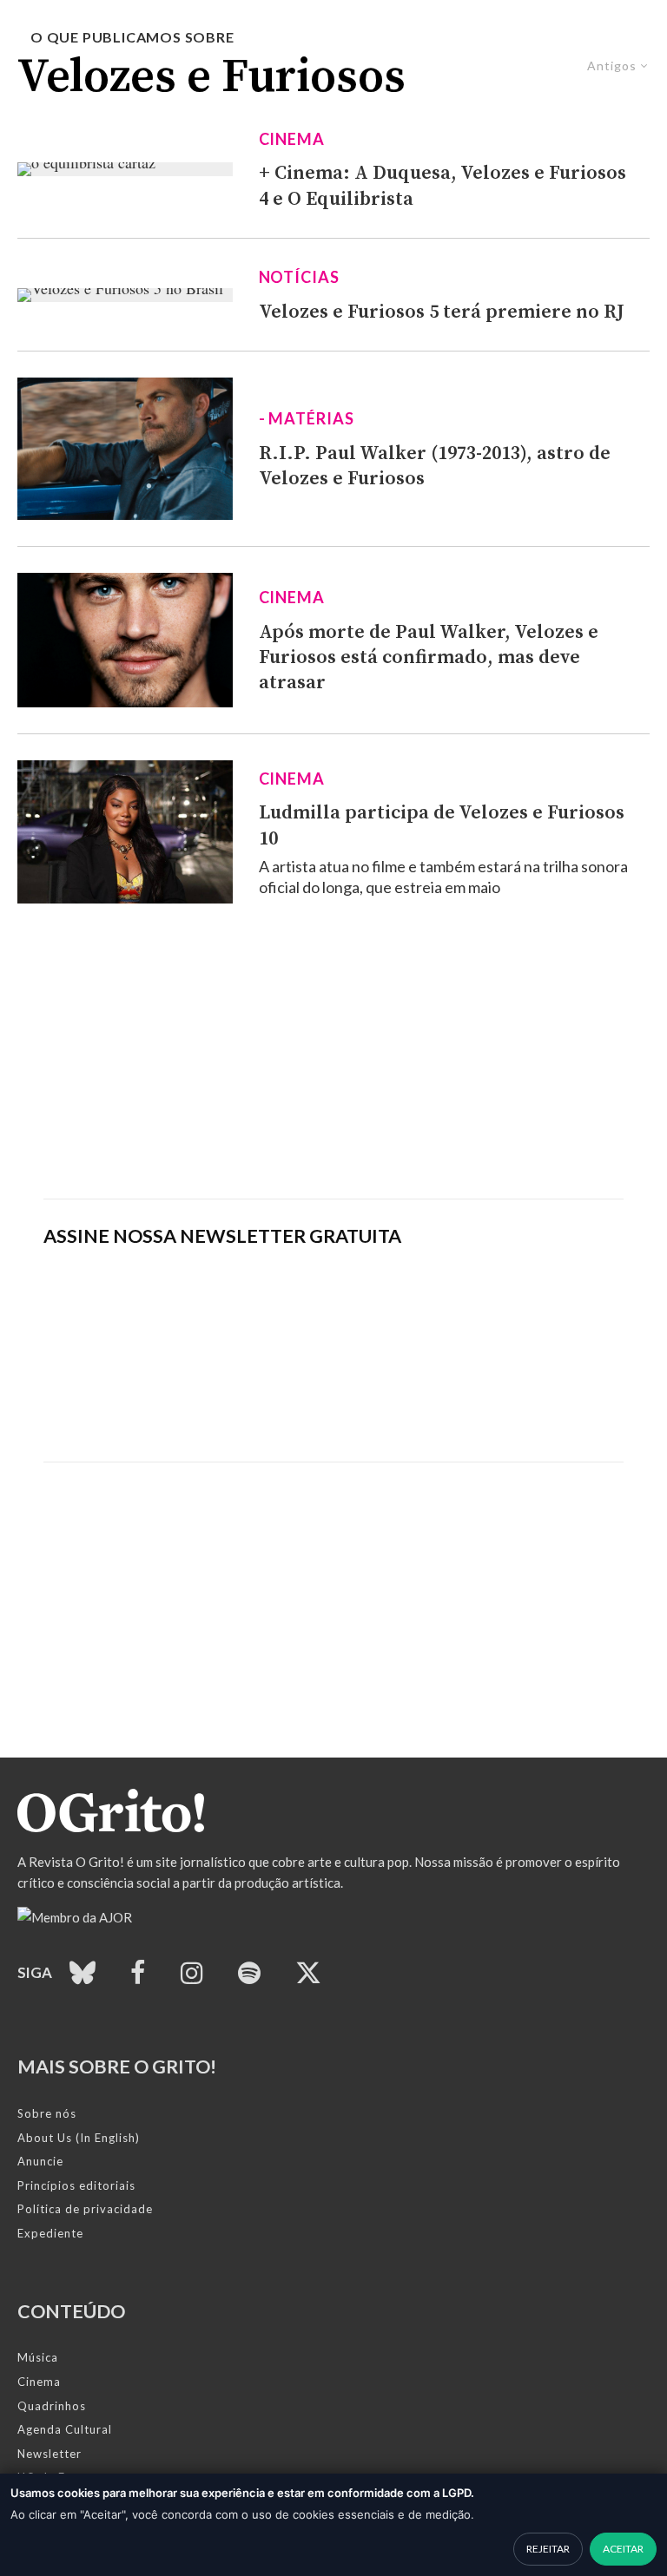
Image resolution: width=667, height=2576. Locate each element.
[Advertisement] (333, 1051)
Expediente (50, 2233)
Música (38, 2357)
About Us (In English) (79, 2138)
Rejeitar (548, 2549)
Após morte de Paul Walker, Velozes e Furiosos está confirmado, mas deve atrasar (429, 658)
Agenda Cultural (65, 2429)
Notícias (299, 277)
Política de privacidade (85, 2209)
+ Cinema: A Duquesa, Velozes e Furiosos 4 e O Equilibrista (442, 186)
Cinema (292, 139)
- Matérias (307, 418)
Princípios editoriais (76, 2185)
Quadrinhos (52, 2406)
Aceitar (623, 2549)
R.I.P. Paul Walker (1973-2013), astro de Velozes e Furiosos (435, 466)
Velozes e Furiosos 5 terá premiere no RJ (442, 312)
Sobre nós (47, 2113)
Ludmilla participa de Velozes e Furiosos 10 (442, 825)
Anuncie (40, 2161)
